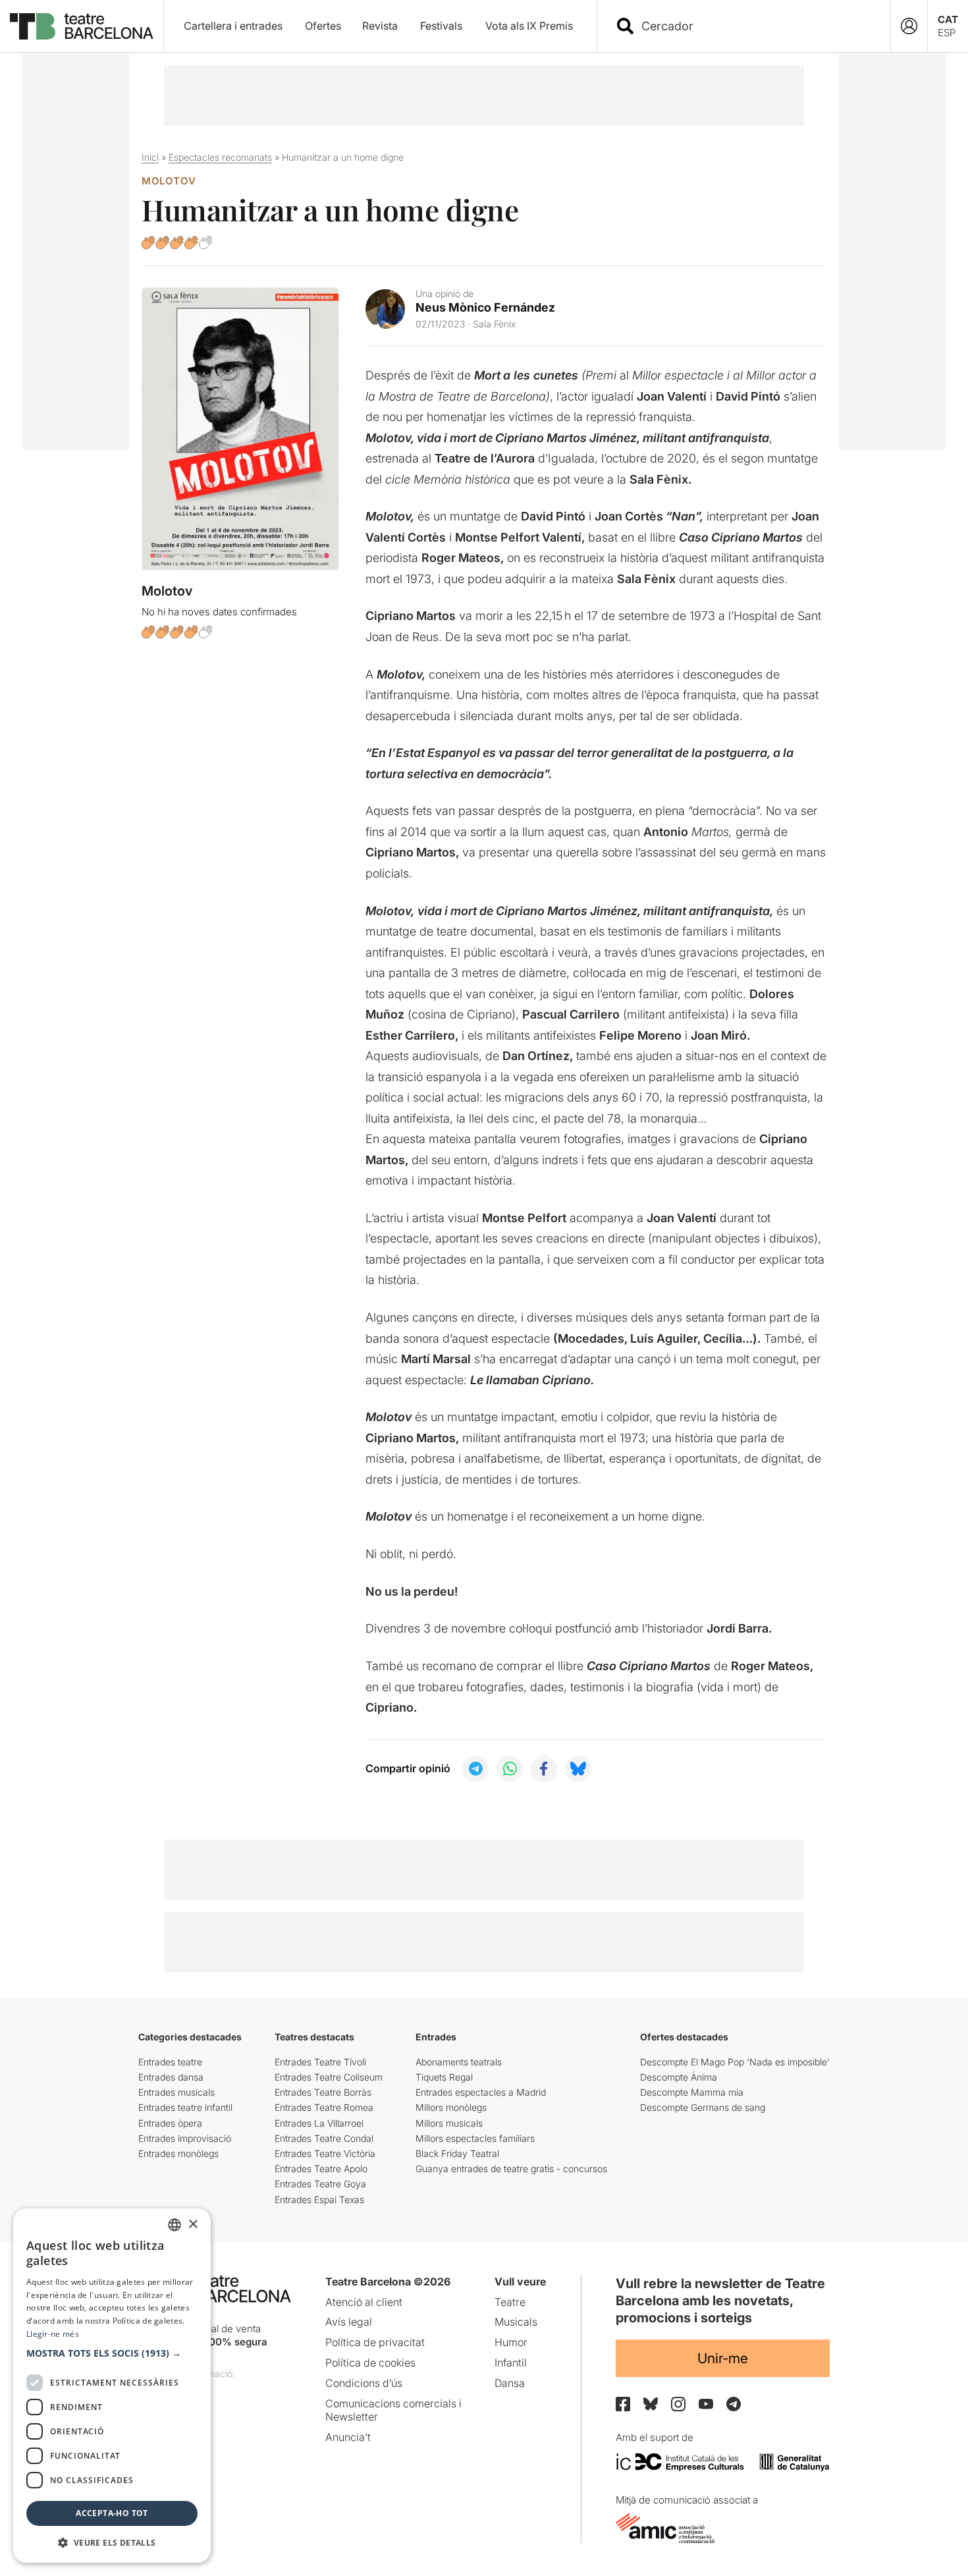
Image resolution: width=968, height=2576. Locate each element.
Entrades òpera (170, 2123)
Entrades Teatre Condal (324, 2138)
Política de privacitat (375, 2342)
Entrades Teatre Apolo (321, 2169)
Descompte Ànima (679, 2077)
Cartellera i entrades (233, 26)
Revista (380, 26)
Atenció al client (364, 2302)
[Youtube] (706, 2404)
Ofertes (323, 26)
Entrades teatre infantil (185, 2107)
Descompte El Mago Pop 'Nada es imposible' (735, 2062)
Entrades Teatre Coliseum (329, 2077)
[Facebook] (623, 2404)
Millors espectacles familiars (475, 2138)
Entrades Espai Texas (319, 2199)
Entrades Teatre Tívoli (320, 2062)
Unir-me (723, 2358)
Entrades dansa (171, 2077)
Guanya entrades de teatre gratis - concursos (511, 2169)
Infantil (511, 2363)
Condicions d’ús (364, 2383)
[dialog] (112, 2386)
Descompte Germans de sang (703, 2107)
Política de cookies (370, 2363)
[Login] (909, 26)
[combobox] (755, 26)
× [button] (193, 2225)
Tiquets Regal (444, 2077)
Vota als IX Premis (529, 26)
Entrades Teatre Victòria (325, 2153)
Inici (150, 157)
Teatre (510, 2302)
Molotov (169, 181)
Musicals (516, 2322)
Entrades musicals (176, 2092)
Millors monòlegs (451, 2107)
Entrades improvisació (185, 2138)
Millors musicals (449, 2123)
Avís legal (349, 2322)
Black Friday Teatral (457, 2153)
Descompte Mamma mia (692, 2092)
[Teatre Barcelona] (82, 26)
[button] (112, 2353)
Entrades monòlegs (178, 2153)
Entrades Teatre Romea (324, 2107)
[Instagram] (678, 2404)
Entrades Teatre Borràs (323, 2092)
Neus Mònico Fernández (485, 307)
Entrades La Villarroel (319, 2123)
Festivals (441, 26)
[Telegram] (734, 2404)
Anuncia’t (348, 2437)
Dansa (510, 2383)
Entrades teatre (170, 2062)
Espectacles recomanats (220, 157)
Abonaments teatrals (459, 2062)
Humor (511, 2342)
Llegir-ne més (53, 2334)
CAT (948, 19)
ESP (947, 33)
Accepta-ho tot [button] (112, 2513)
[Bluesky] (651, 2404)
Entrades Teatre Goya (320, 2184)
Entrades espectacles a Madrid (481, 2092)
